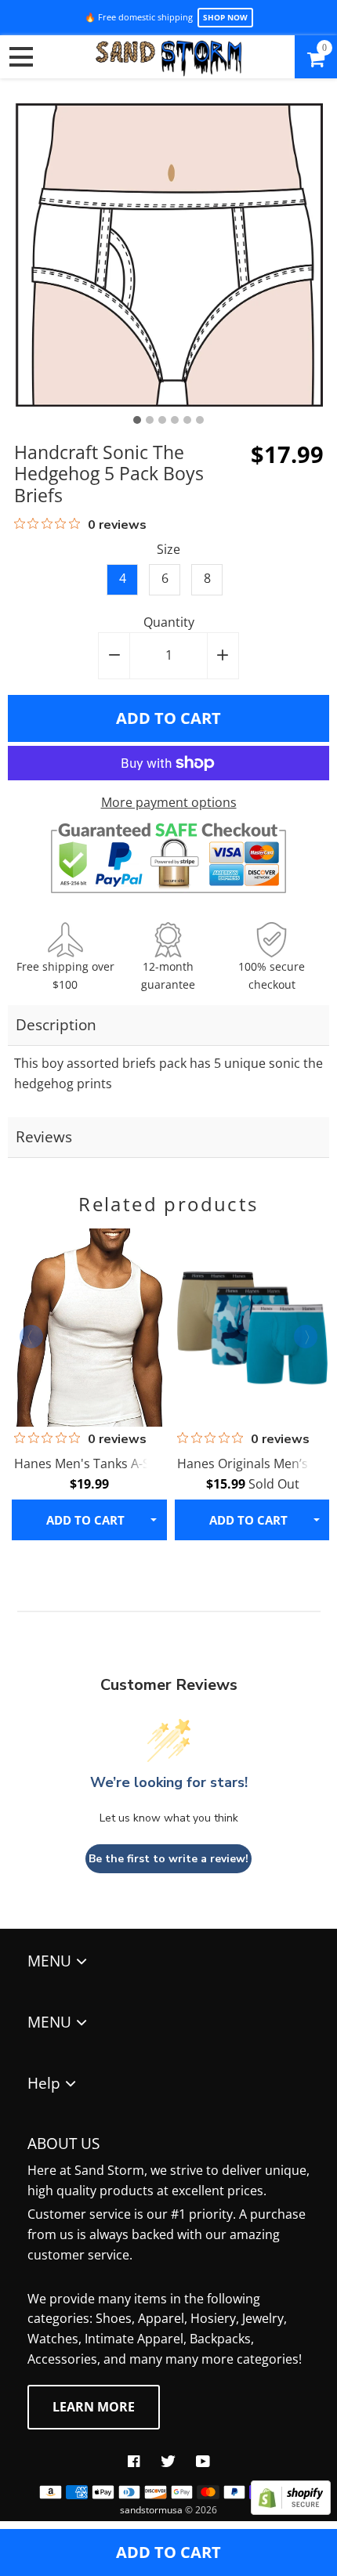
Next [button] (306, 1337)
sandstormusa (151, 2510)
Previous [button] (31, 1337)
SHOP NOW (225, 17)
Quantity (169, 622)
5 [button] (187, 420)
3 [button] (162, 420)
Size (168, 549)
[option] (169, 255)
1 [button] (137, 420)
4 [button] (175, 420)
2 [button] (150, 420)
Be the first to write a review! (168, 1859)
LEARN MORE (94, 2407)
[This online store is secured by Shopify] (291, 2510)
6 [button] (200, 420)
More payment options (169, 802)
